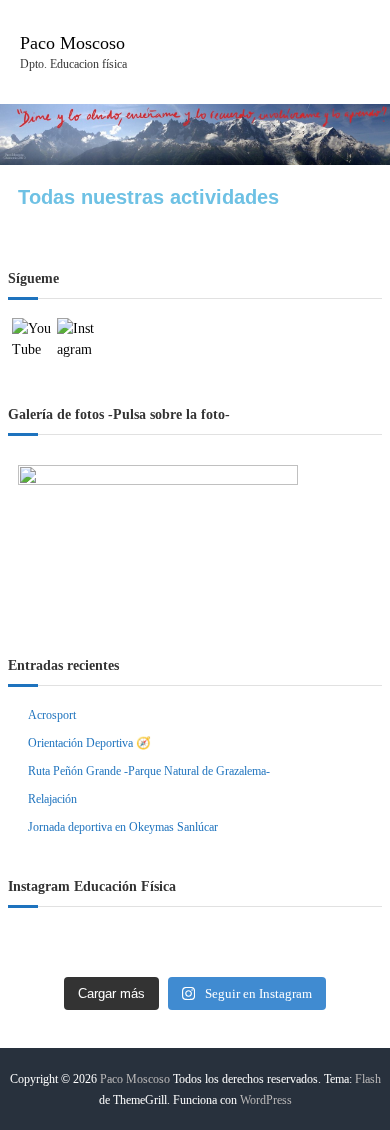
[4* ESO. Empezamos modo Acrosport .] (195, 949)
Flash (368, 1079)
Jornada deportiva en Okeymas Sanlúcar (123, 827)
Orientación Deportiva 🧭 (89, 743)
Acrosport (52, 715)
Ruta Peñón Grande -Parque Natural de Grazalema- (149, 771)
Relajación (52, 799)
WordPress (266, 1100)
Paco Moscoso (72, 43)
